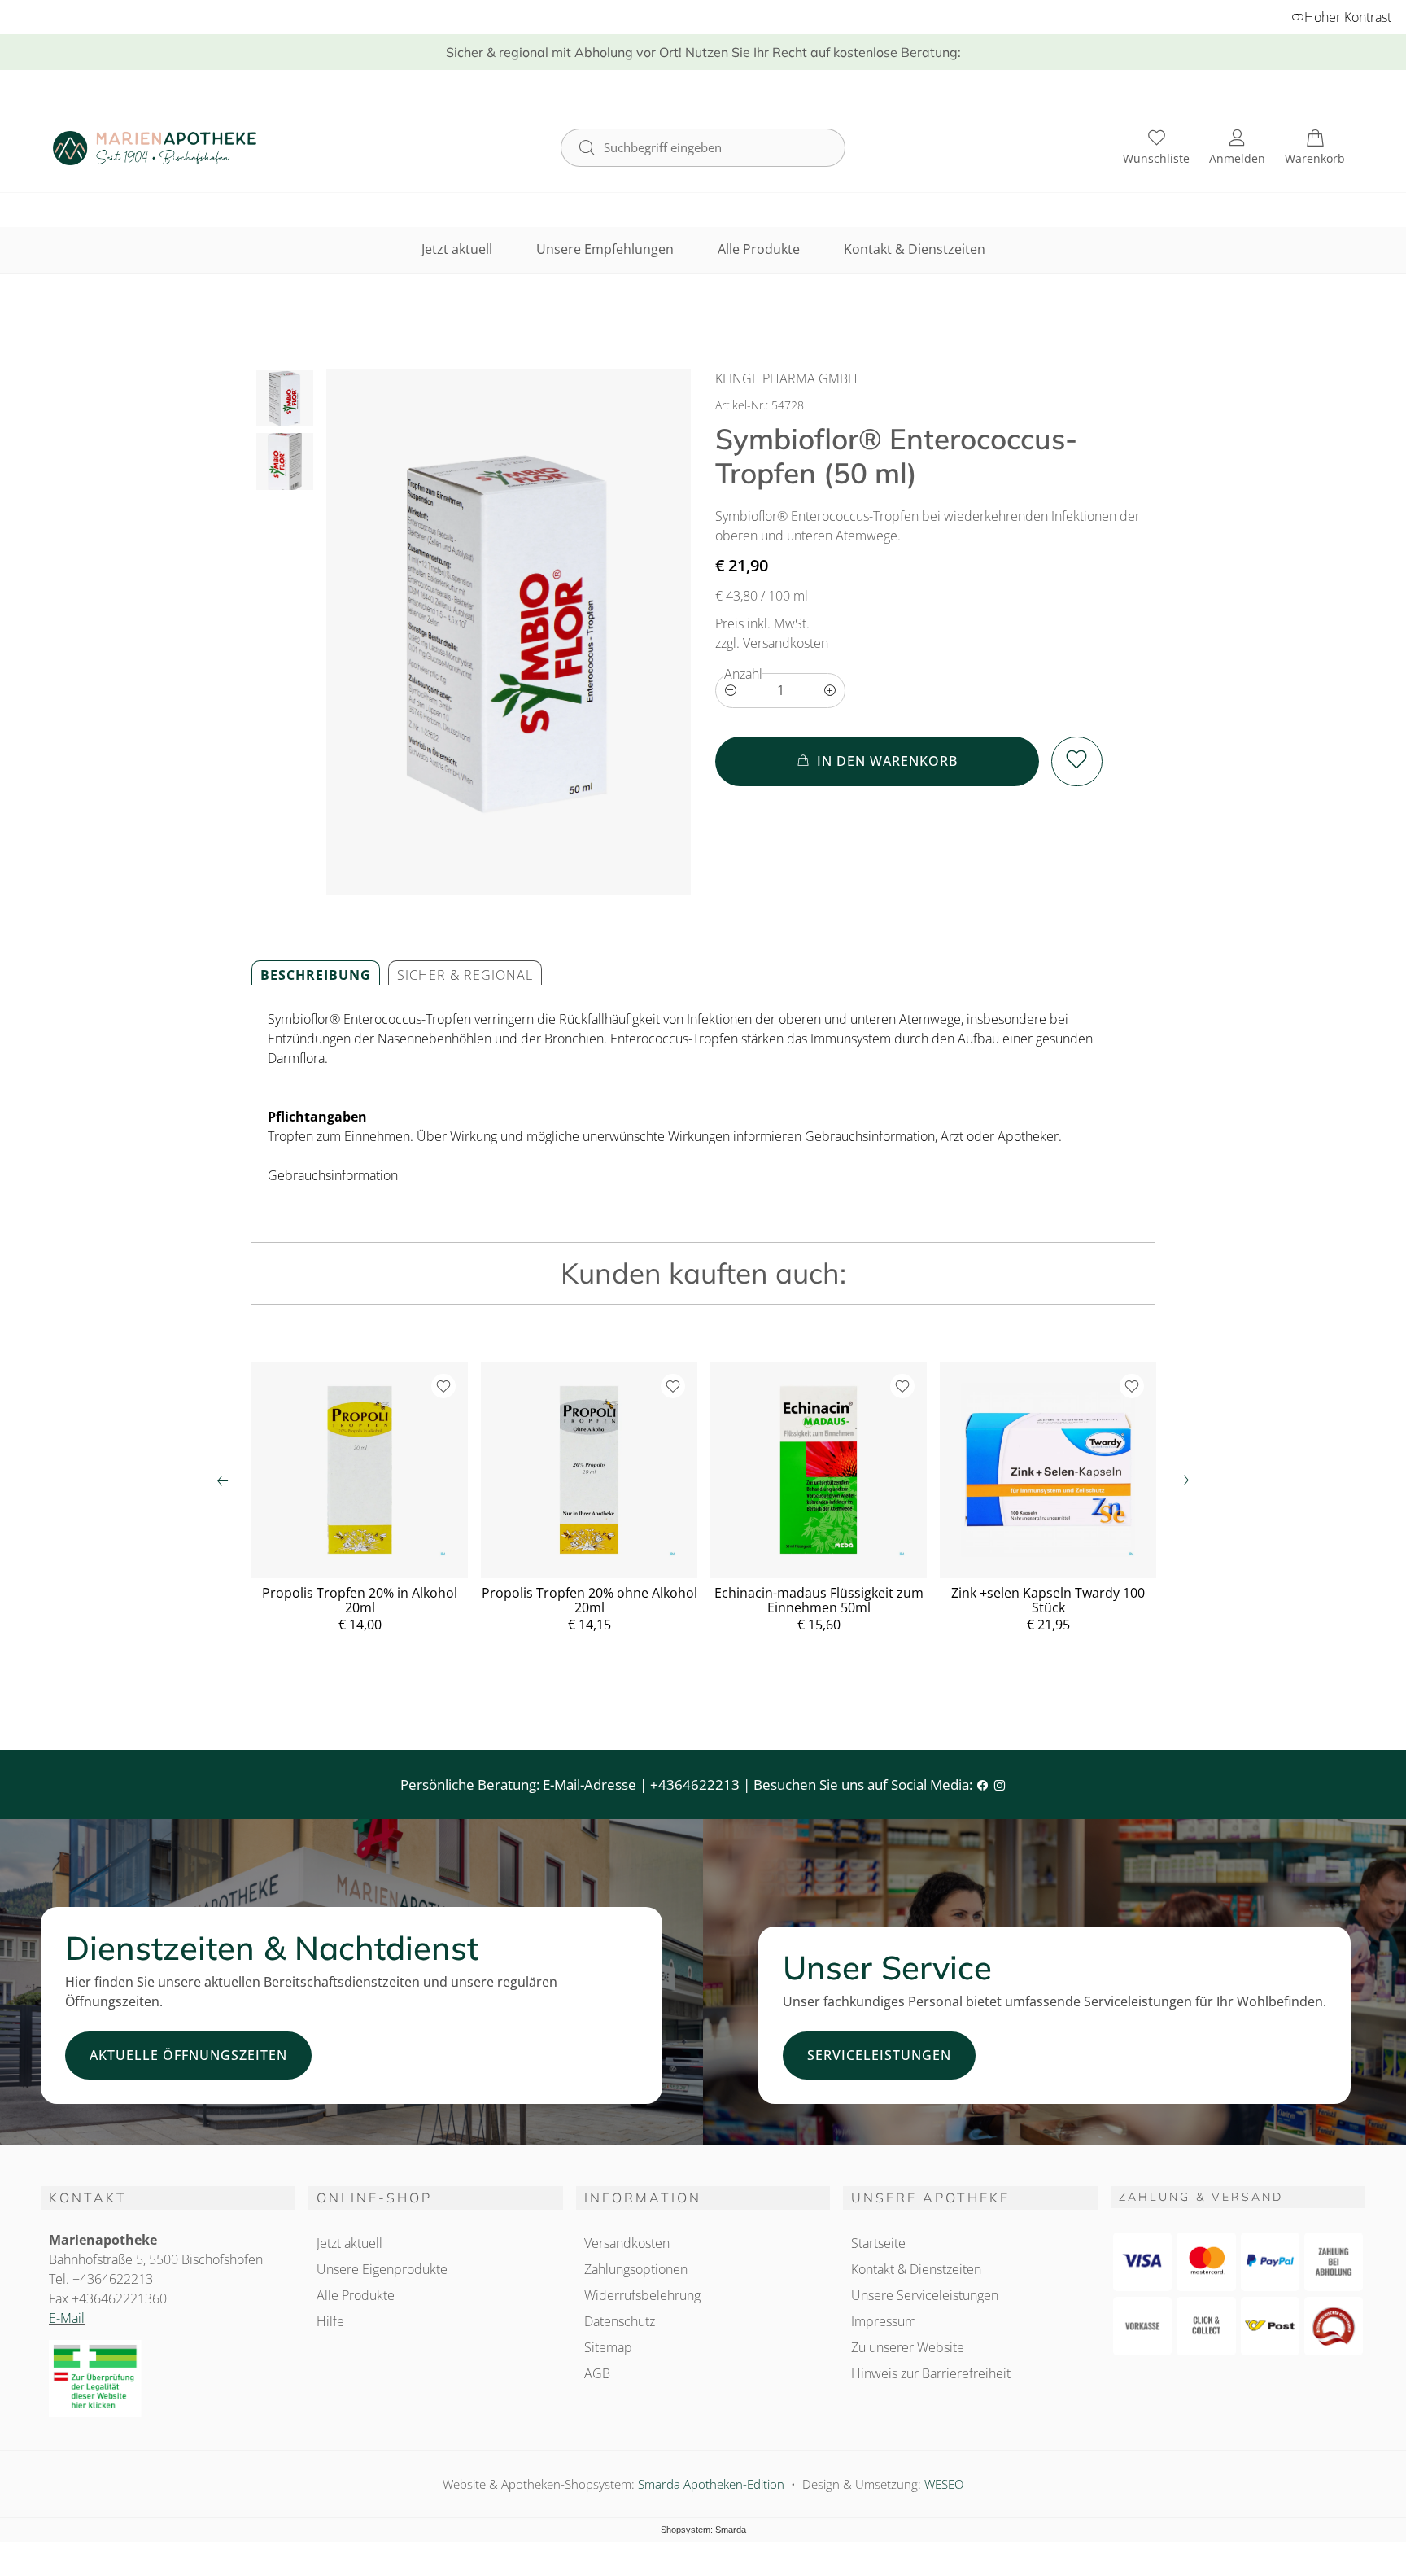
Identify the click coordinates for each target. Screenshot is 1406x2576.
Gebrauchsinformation (333, 1175)
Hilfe (330, 2321)
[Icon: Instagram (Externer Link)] (1000, 1784)
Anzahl (743, 674)
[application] (877, 761)
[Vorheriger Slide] (223, 1480)
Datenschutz (620, 2321)
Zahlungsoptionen (636, 2269)
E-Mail (67, 2318)
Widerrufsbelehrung (642, 2295)
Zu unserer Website (908, 2349)
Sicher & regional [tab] (465, 975)
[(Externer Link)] (168, 2379)
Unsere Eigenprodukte (382, 2269)
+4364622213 (695, 1784)
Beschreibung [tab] (316, 975)
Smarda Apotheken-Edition (711, 2484)
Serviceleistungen (879, 2055)
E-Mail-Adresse (589, 1784)
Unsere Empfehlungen (605, 249)
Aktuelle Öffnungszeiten (188, 2055)
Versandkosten (627, 2243)
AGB (597, 2373)
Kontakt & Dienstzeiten (915, 249)
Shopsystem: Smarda (703, 2531)
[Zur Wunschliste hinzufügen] (1077, 761)
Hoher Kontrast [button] (1348, 17)
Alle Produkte (759, 249)
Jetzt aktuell (457, 249)
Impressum (884, 2321)
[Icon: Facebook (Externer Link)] (982, 1784)
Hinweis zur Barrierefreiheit (931, 2373)
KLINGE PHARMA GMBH (786, 378)
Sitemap (608, 2347)
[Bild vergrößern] (509, 632)
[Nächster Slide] (1183, 1480)
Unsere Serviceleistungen (925, 2295)
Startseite (878, 2243)
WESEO (944, 2484)
